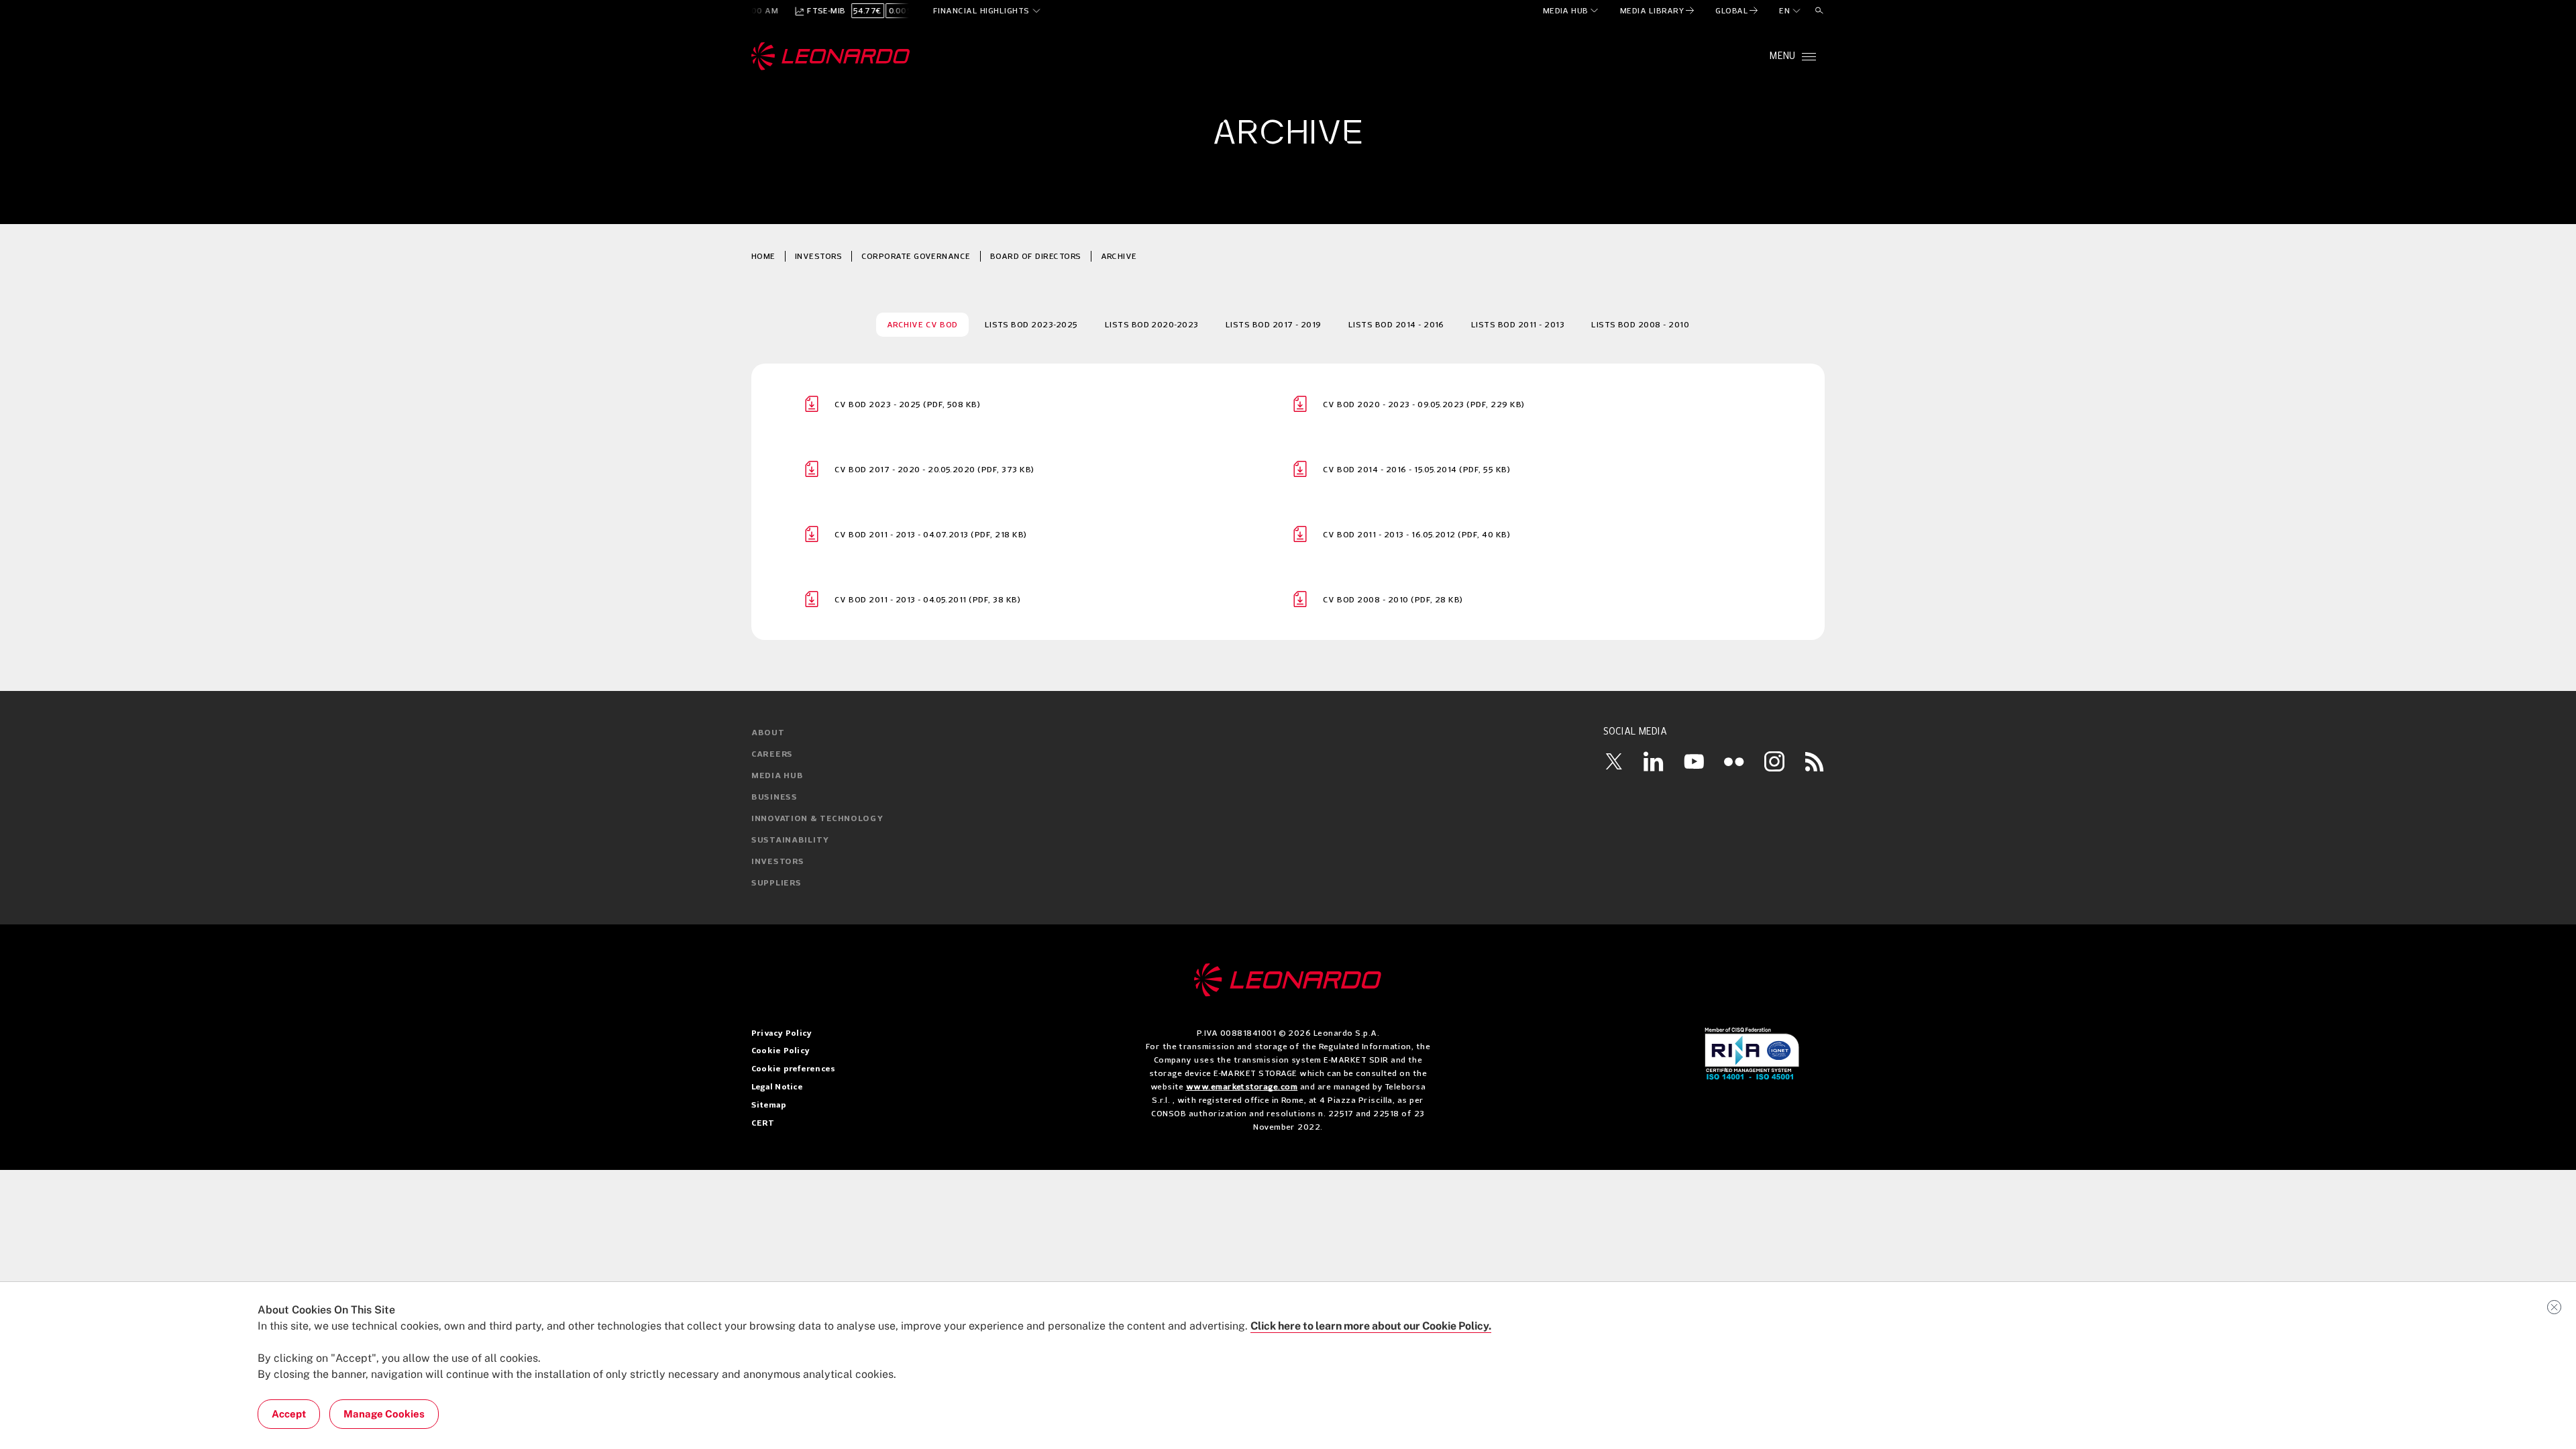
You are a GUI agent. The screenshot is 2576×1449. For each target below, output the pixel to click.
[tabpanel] (1288, 502)
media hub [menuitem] (777, 776)
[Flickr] (1734, 761)
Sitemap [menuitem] (769, 1106)
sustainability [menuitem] (790, 841)
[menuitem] (1571, 11)
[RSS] (1815, 761)
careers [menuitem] (772, 755)
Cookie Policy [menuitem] (781, 1051)
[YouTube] (1694, 761)
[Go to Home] (1288, 980)
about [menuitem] (768, 733)
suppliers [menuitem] (776, 883)
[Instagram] (1774, 761)
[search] (1819, 11)
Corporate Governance (916, 256)
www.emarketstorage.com (1242, 1086)
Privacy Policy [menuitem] (782, 1034)
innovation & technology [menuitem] (817, 819)
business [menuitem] (774, 798)
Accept (289, 1414)
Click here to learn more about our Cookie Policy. (1371, 1326)
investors (818, 256)
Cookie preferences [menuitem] (793, 1069)
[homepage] (831, 56)
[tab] (922, 325)
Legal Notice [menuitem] (777, 1087)
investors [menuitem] (777, 862)
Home (763, 256)
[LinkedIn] (1654, 761)
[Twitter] (1613, 761)
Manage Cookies (384, 1414)
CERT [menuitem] (763, 1124)
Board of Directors (1036, 256)
